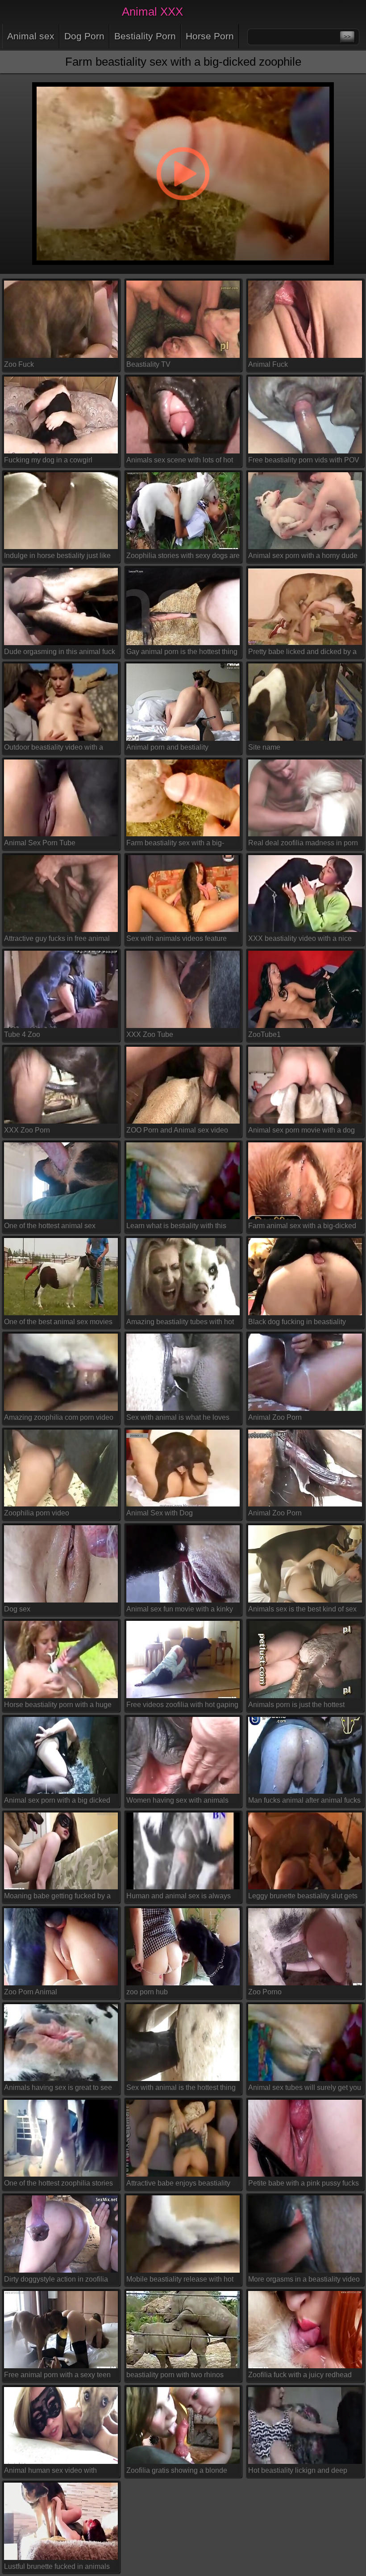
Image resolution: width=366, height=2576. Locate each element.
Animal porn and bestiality (167, 747)
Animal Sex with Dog (160, 1513)
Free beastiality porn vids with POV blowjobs (304, 462)
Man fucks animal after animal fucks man (304, 1802)
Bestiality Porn (145, 36)
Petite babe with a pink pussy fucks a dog (304, 2185)
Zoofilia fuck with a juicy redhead (300, 2375)
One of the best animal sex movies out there (58, 1323)
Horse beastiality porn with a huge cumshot (58, 1706)
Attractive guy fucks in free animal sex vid (57, 940)
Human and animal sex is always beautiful (179, 1898)
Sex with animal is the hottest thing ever (181, 2089)
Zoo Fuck (19, 364)
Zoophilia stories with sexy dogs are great (183, 557)
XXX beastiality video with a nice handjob (300, 940)
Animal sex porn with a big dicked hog (57, 1802)
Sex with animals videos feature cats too (177, 940)
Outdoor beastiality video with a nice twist (54, 749)
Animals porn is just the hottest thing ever (296, 1706)
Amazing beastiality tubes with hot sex (180, 1323)
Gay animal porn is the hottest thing (182, 652)
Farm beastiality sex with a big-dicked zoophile (175, 845)
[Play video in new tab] (183, 77)
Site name (264, 747)
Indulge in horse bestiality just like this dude (57, 557)
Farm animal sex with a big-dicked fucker (302, 1227)
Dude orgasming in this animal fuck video (60, 653)
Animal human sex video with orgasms (50, 2472)
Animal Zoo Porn (275, 1417)
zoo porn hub (147, 1992)
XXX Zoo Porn (27, 1130)
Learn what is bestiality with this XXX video (176, 1227)
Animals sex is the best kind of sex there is (302, 1611)
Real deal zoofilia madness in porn (303, 843)
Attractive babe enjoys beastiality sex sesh (178, 2185)
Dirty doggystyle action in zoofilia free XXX (56, 2281)
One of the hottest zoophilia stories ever (58, 2185)
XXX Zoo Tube (150, 1034)
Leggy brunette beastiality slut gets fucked (303, 1898)
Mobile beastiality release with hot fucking (180, 2281)
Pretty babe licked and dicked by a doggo (302, 653)
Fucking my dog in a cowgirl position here (48, 462)
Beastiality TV (148, 364)
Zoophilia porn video (37, 1513)
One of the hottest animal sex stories (50, 1227)
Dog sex (17, 1609)
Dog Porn (84, 36)
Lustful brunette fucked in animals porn (57, 2568)
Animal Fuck (268, 364)
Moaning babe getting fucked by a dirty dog (57, 1898)
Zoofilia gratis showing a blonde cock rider (177, 2472)
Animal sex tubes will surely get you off (305, 2089)
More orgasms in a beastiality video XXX (304, 2281)
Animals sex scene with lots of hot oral (180, 462)
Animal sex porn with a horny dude (303, 556)
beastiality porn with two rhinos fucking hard (175, 2376)
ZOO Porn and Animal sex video (177, 1130)
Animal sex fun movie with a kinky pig (180, 1611)
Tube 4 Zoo (22, 1034)
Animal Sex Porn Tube (40, 843)
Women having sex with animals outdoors (177, 1802)
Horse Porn (210, 36)
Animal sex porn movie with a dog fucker (302, 1132)
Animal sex (31, 36)
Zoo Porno (265, 1992)
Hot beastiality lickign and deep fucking (298, 2472)
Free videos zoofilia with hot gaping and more (182, 1706)
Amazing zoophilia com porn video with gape (59, 1419)
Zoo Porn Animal (31, 1992)
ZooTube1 (264, 1034)
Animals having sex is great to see (58, 2087)
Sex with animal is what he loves (178, 1417)
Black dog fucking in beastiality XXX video (297, 1323)
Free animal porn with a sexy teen (57, 2375)
